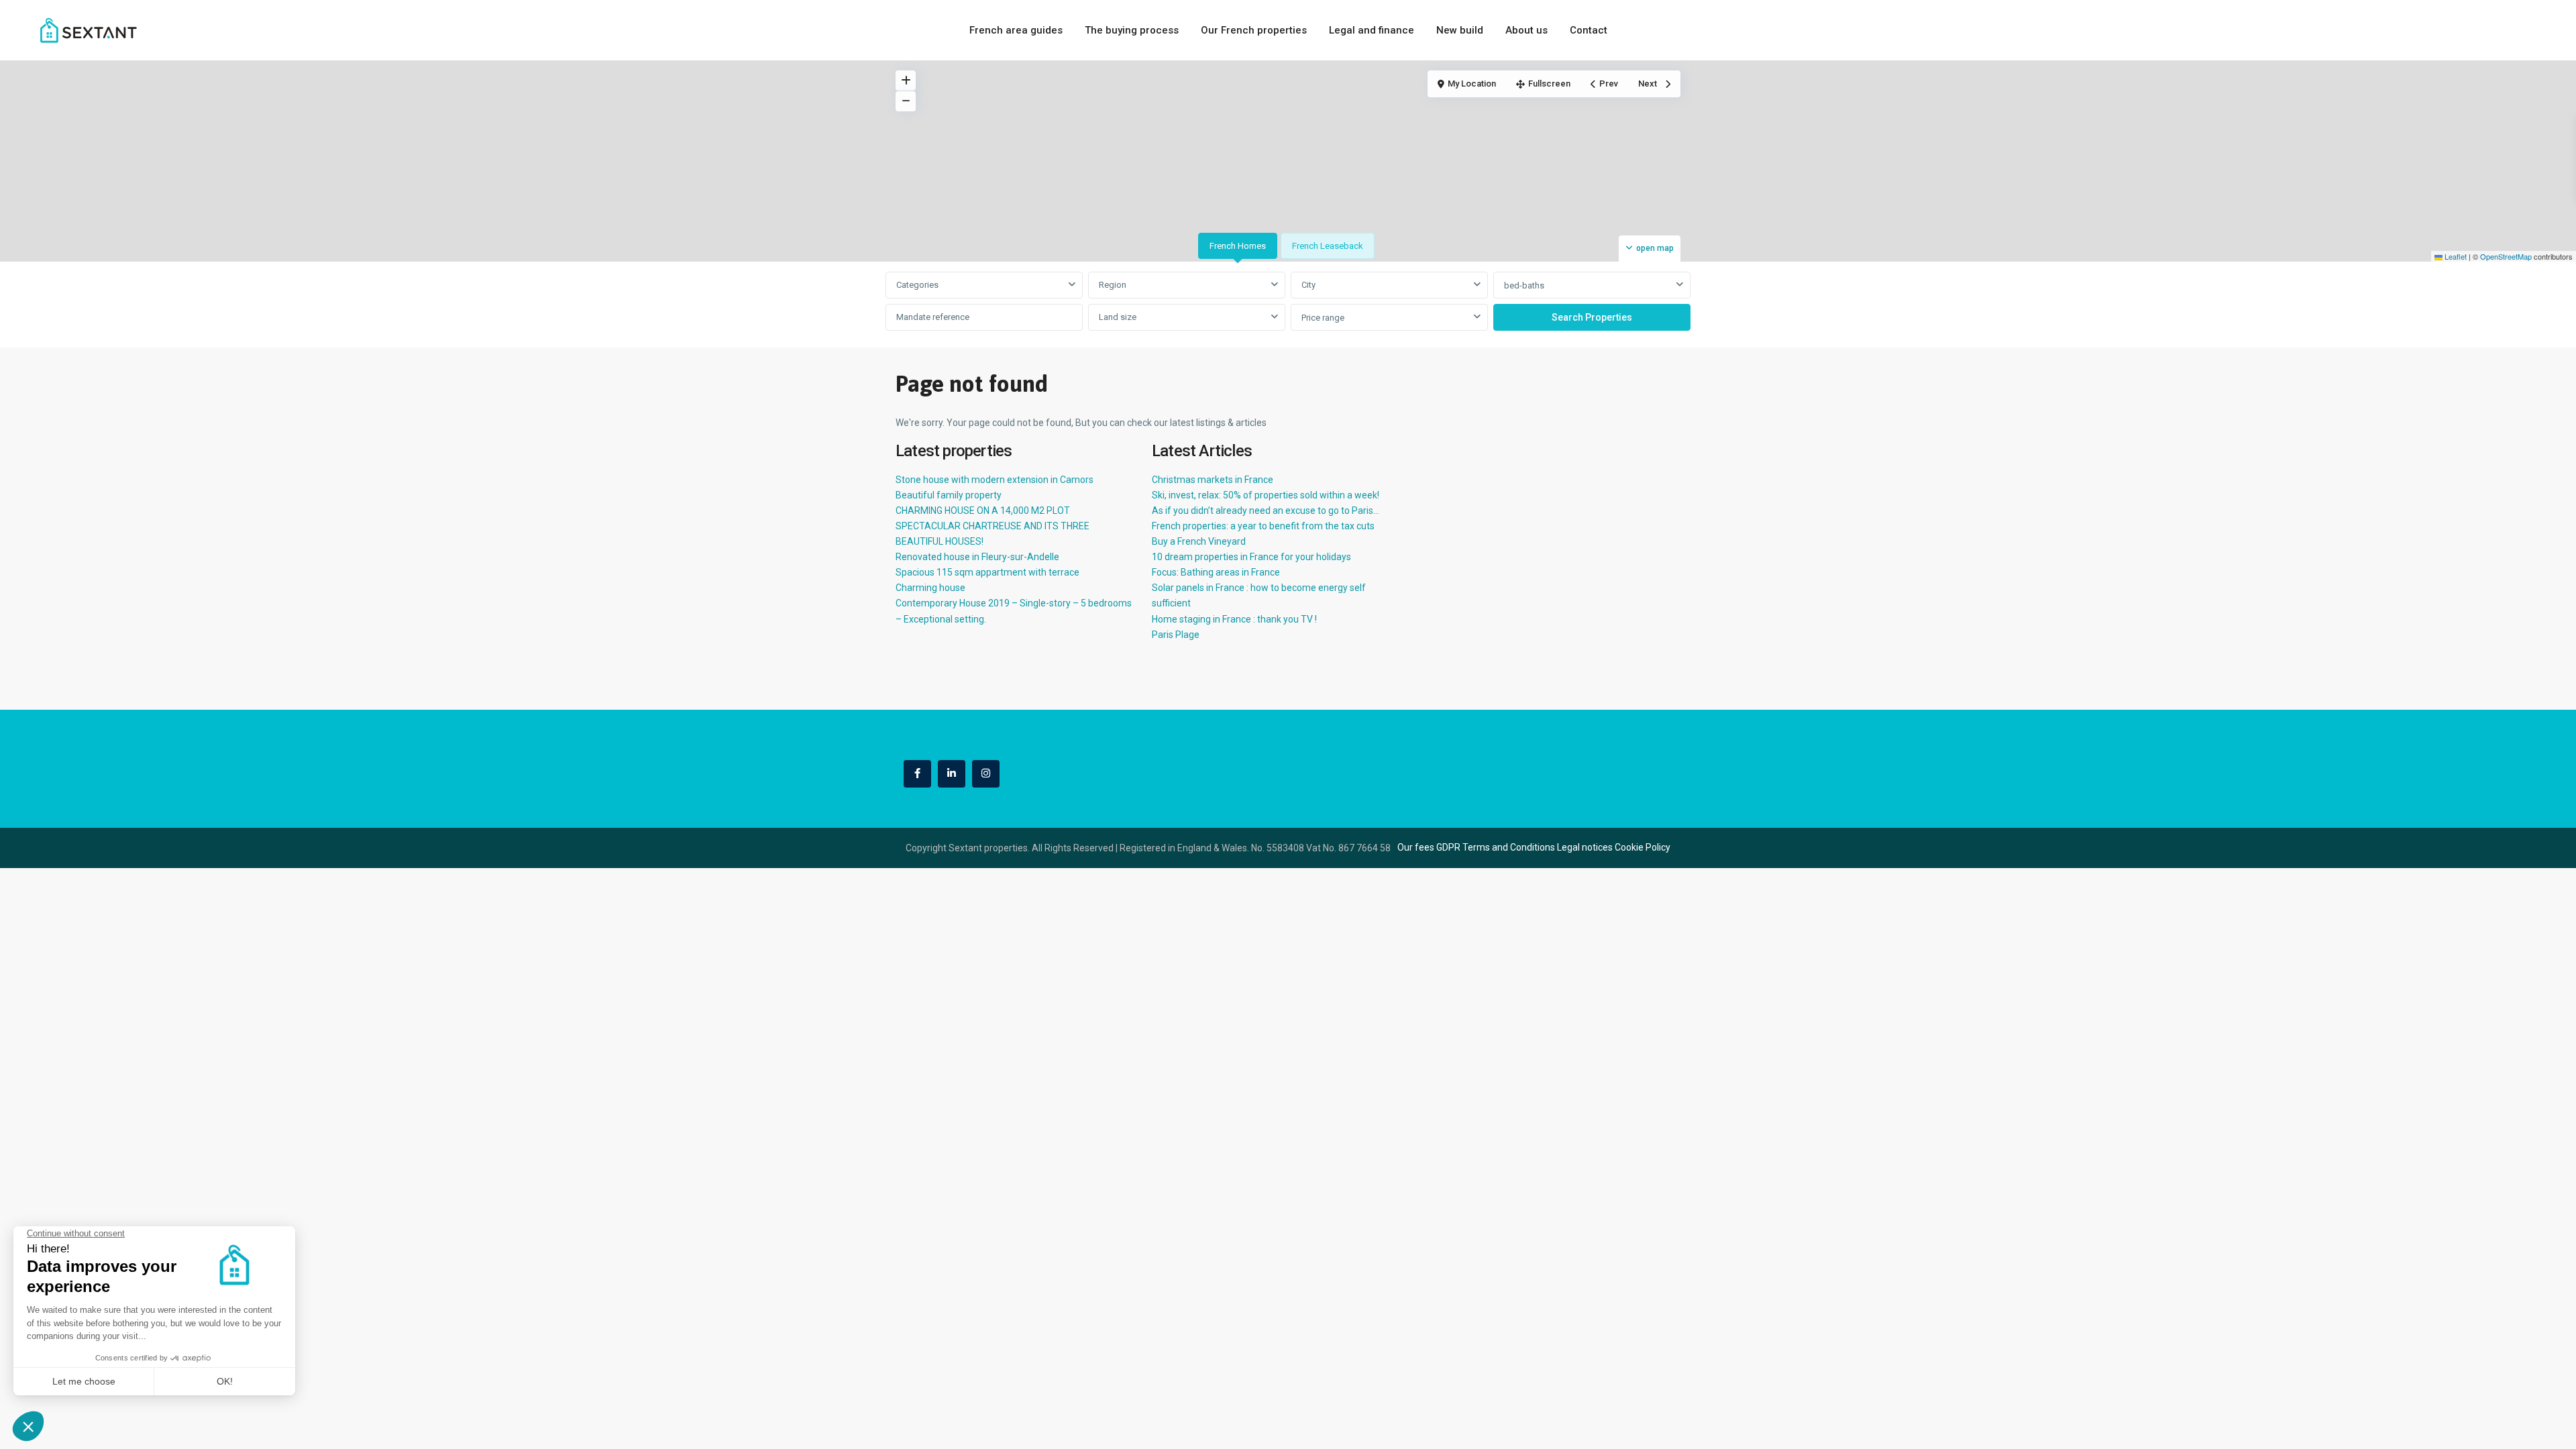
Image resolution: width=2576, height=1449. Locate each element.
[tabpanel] (1288, 302)
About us (1526, 30)
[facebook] (917, 774)
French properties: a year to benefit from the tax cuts (1263, 526)
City (1308, 285)
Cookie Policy (1643, 847)
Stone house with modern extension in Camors (995, 480)
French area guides (1016, 30)
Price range (1323, 318)
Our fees (1416, 847)
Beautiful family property (949, 495)
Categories (917, 285)
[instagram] (986, 774)
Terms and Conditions (1509, 847)
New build (1460, 30)
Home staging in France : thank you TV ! (1234, 619)
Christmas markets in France (1213, 480)
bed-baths (1524, 285)
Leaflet (2455, 256)
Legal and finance (1372, 30)
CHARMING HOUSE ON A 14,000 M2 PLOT (983, 511)
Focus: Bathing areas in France (1216, 572)
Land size (1118, 317)
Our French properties (1254, 30)
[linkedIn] (952, 774)
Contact (1589, 30)
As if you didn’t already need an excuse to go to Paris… (1266, 511)
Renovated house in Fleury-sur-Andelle (977, 557)
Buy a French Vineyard (1199, 541)
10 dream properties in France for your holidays (1251, 557)
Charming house (930, 588)
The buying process (1132, 30)
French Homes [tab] (1238, 246)
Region (1113, 285)
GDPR (1448, 847)
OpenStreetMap (2506, 256)
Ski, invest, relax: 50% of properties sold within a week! (1266, 495)
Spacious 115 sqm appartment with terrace (987, 572)
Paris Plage (1176, 635)
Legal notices (1585, 847)
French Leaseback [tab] (1328, 246)
